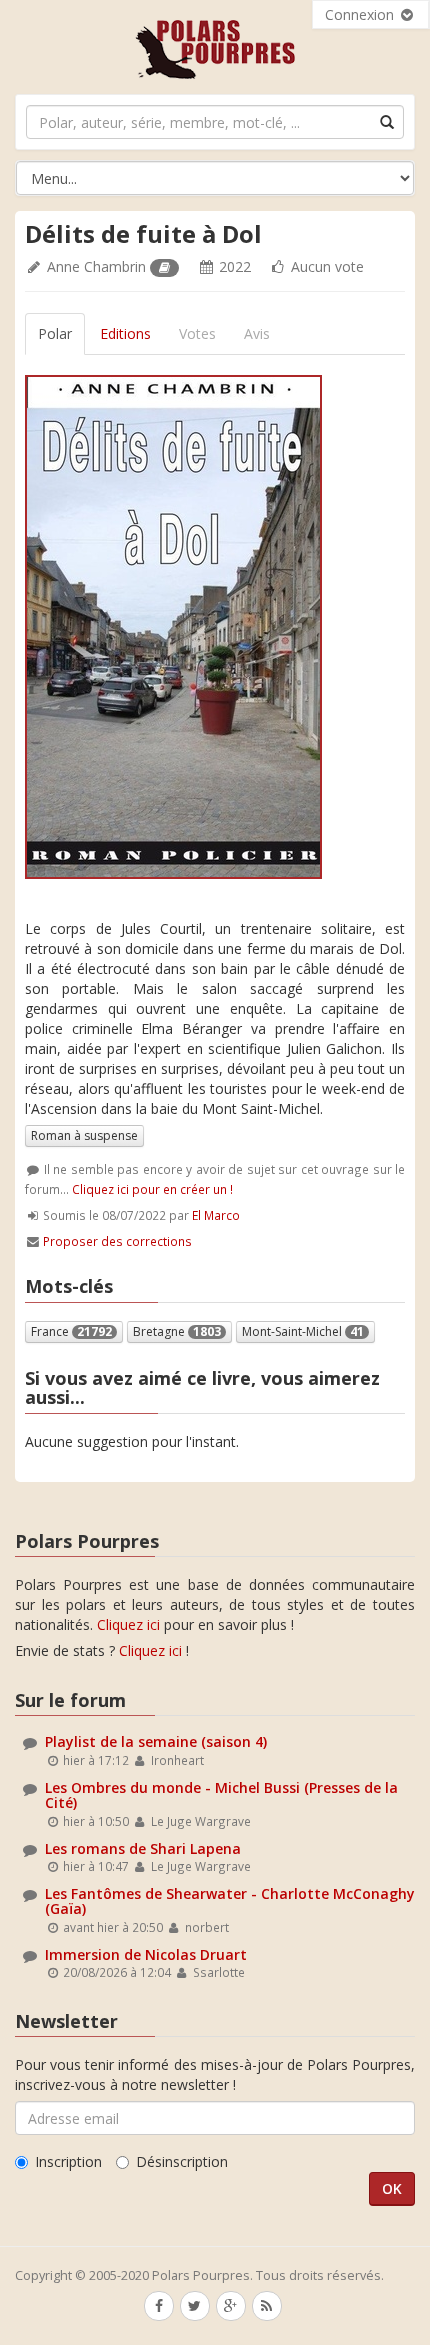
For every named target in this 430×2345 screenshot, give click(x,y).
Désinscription (182, 2161)
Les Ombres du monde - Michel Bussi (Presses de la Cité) (221, 1795)
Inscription (68, 2161)
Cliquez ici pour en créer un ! (152, 1189)
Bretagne (177, 1331)
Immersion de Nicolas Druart (146, 1954)
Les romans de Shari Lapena (143, 1848)
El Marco (216, 1215)
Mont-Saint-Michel (303, 1331)
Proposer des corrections (117, 1241)
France (71, 1331)
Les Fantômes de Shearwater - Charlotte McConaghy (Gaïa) (230, 1901)
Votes (197, 333)
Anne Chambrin (96, 266)
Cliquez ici (128, 1624)
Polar (55, 333)
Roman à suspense (84, 1135)
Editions (125, 333)
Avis (257, 333)
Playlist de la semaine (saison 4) (156, 1741)
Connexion (361, 14)
